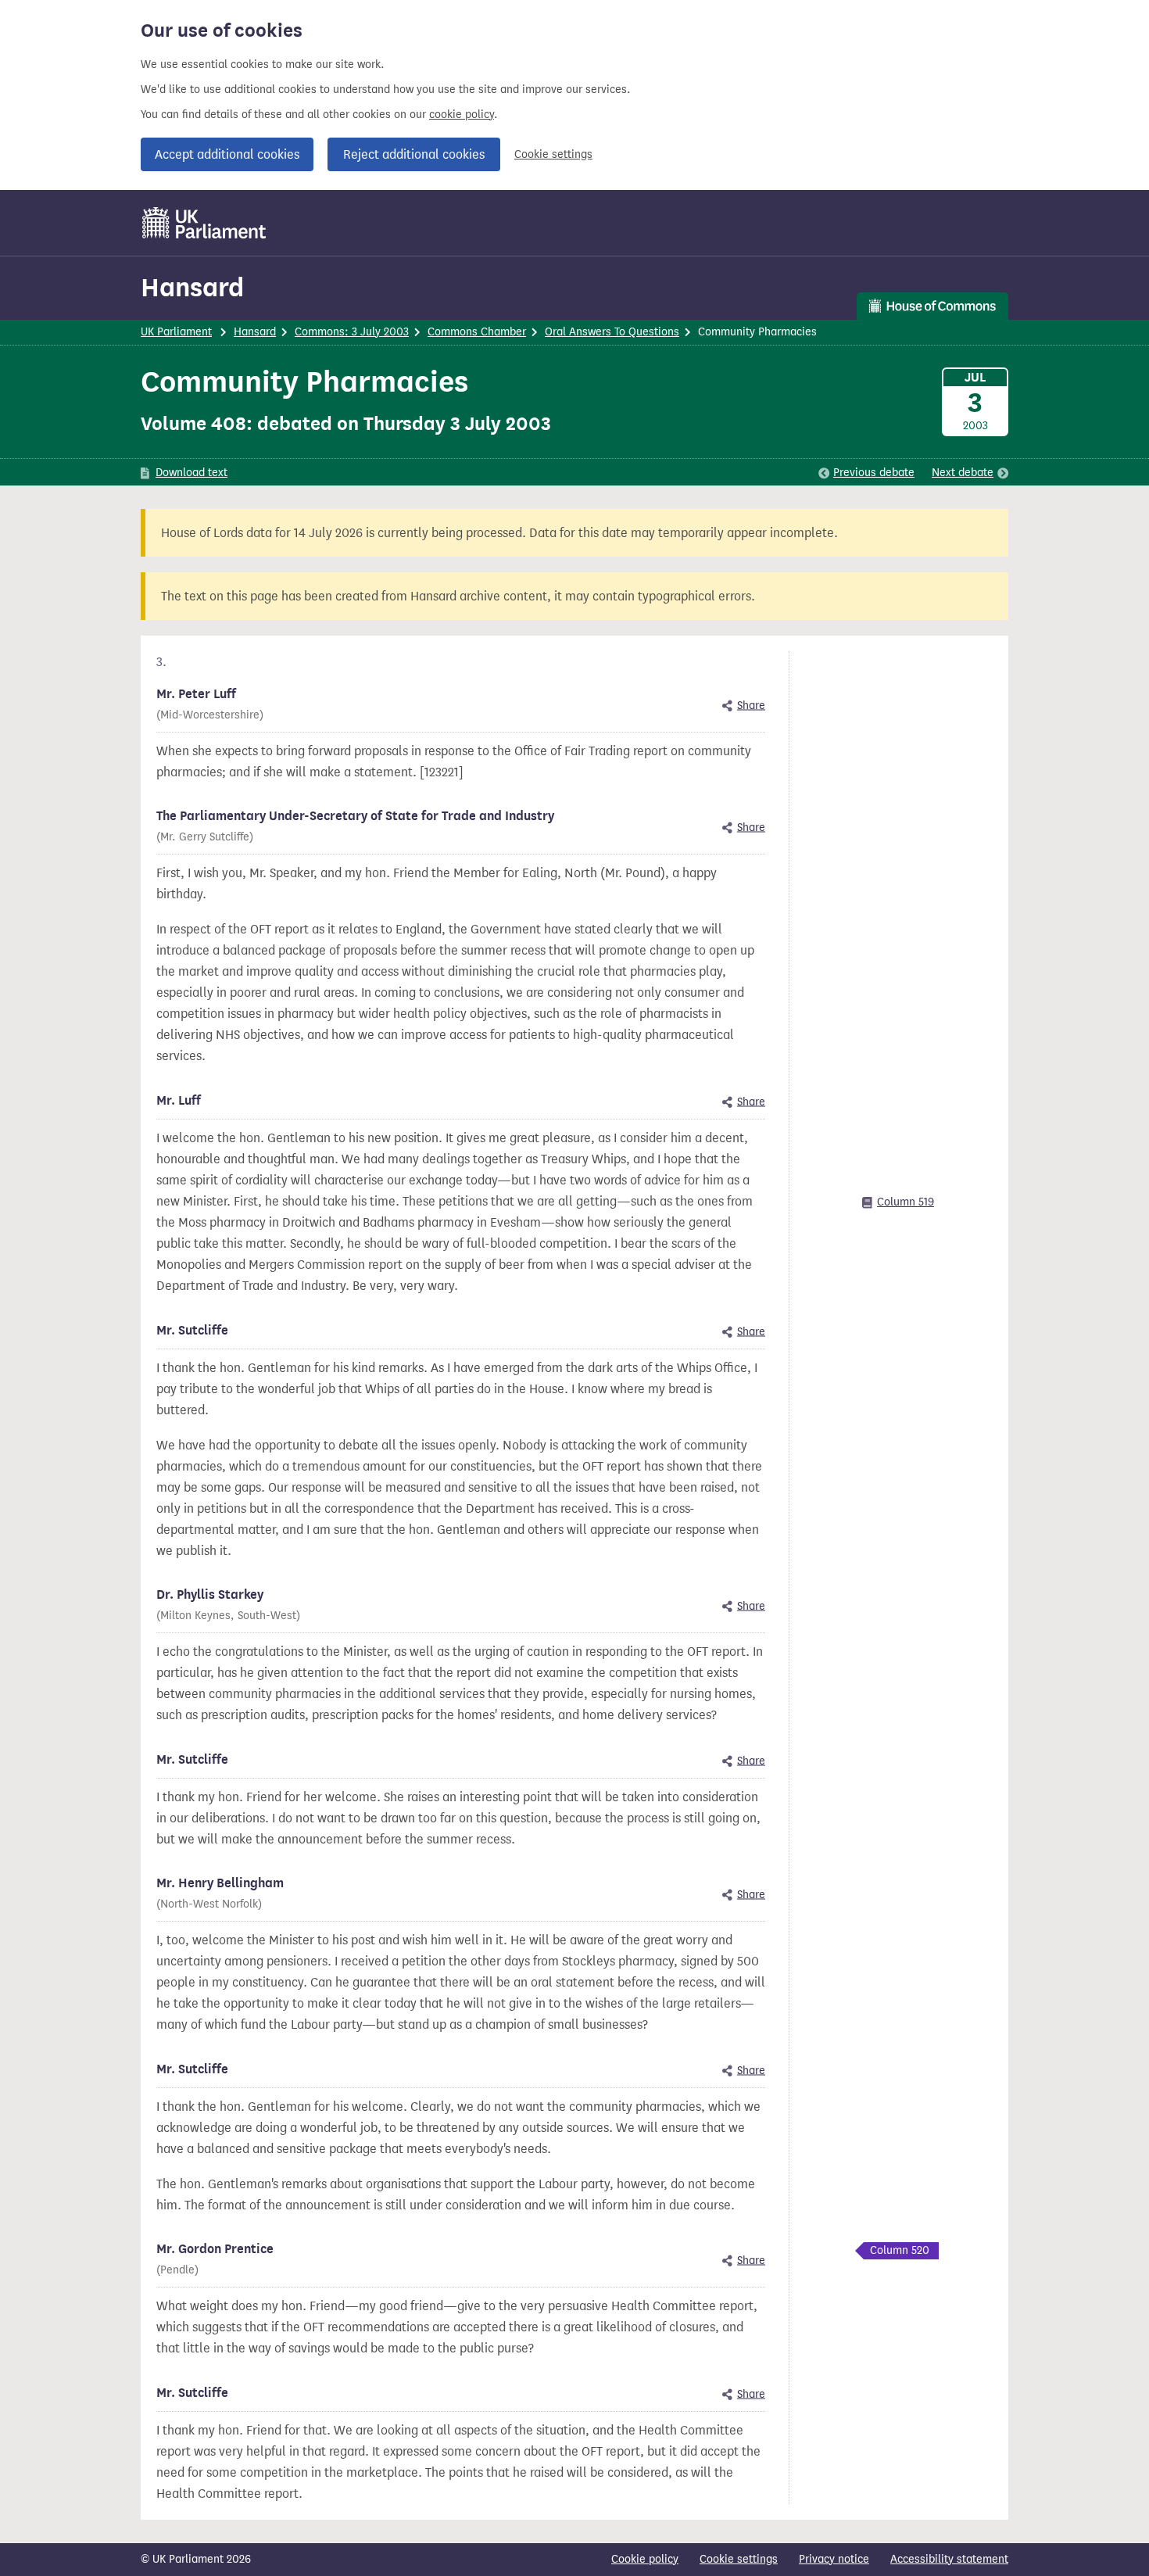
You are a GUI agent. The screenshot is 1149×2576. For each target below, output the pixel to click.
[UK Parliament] (204, 223)
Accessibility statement (949, 2559)
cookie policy (462, 115)
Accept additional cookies (227, 154)
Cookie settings (553, 154)
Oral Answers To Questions (612, 332)
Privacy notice (834, 2559)
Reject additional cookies (414, 154)
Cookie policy (645, 2559)
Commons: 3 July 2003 (352, 332)
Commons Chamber (477, 332)
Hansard (192, 287)
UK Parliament (176, 332)
